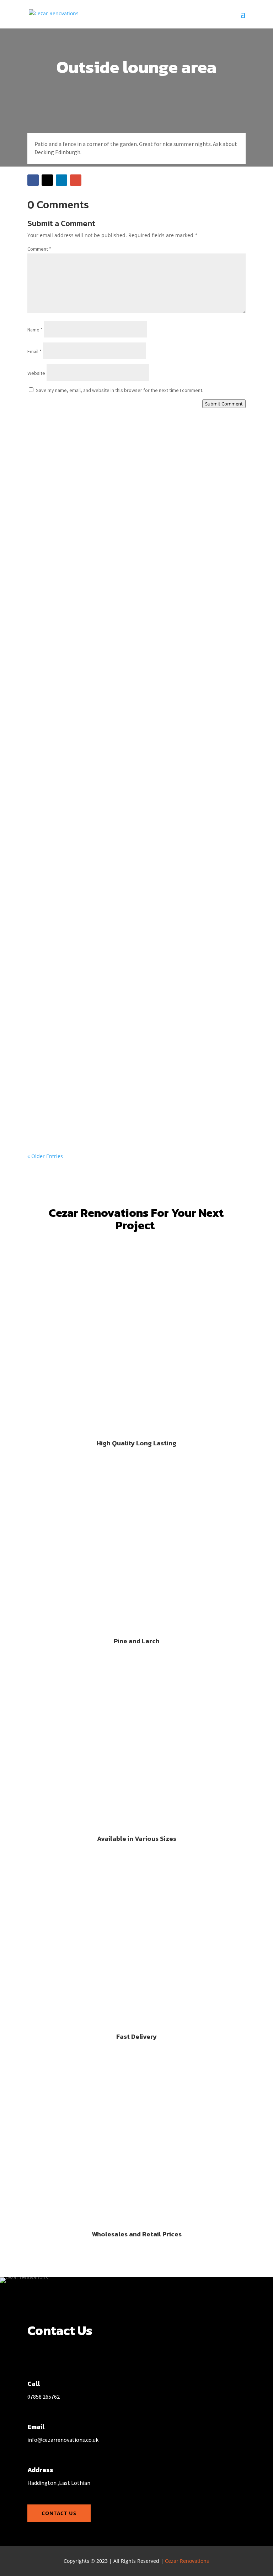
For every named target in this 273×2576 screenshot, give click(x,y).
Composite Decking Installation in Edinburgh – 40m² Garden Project (135, 960)
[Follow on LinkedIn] (61, 180)
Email (34, 351)
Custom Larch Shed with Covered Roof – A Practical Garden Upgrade (136, 674)
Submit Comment (224, 404)
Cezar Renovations (187, 2561)
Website (36, 373)
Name (35, 330)
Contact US (59, 2513)
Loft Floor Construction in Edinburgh (90, 1103)
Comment (39, 249)
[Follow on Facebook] (33, 180)
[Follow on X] (47, 180)
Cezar (48, 471)
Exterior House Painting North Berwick (92, 889)
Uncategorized (114, 471)
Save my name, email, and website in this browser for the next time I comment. (120, 390)
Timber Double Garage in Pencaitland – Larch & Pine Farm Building (133, 817)
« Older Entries (45, 1156)
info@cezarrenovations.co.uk (63, 2440)
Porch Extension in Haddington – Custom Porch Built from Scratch (133, 603)
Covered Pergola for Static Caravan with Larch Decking (115, 531)
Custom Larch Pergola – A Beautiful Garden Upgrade (113, 459)
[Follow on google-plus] (76, 180)
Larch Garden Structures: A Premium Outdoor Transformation (126, 1032)
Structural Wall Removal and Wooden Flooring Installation (121, 746)
